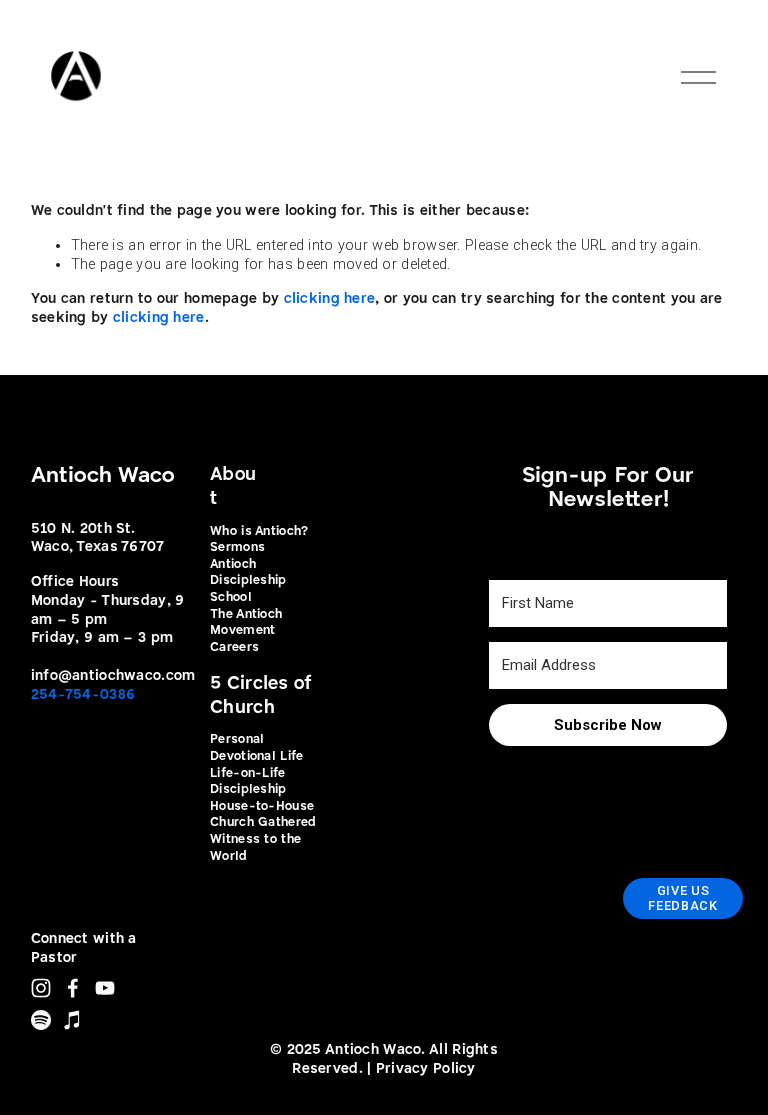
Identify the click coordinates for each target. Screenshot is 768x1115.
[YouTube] (105, 988)
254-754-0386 (83, 695)
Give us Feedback (682, 898)
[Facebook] (73, 988)
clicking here (330, 299)
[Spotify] (41, 1020)
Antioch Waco (103, 476)
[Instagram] (41, 988)
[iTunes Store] (73, 1020)
